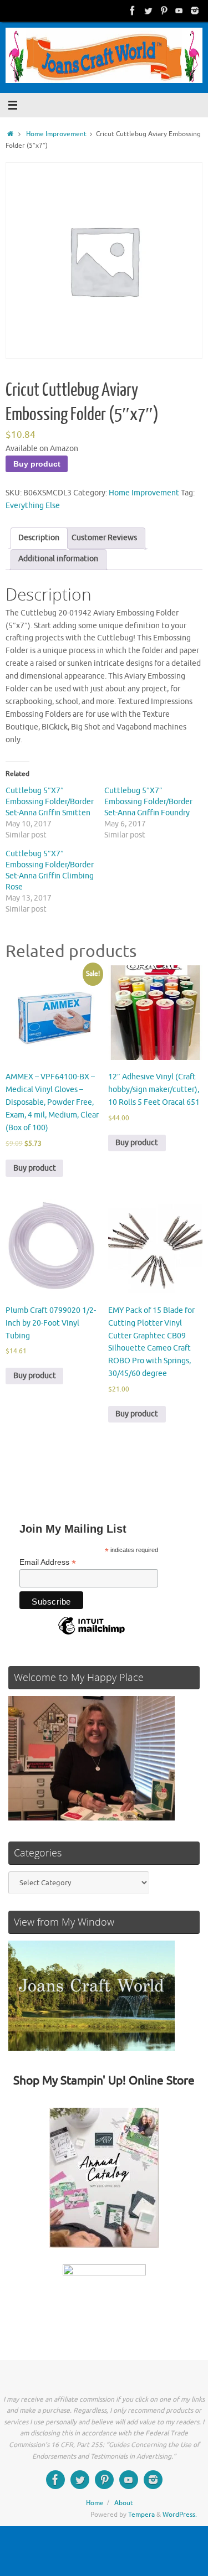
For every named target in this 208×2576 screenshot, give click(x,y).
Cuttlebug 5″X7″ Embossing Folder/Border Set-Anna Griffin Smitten (50, 802)
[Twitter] (148, 11)
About (124, 2503)
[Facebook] (133, 11)
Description (39, 538)
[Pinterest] (164, 11)
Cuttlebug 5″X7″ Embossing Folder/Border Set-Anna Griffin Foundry (148, 802)
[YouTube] (179, 11)
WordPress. (180, 2515)
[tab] (39, 538)
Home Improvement (56, 134)
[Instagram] (195, 11)
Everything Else (33, 506)
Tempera (141, 2515)
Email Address (48, 1562)
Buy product (37, 464)
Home (95, 2503)
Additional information (58, 559)
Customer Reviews (104, 538)
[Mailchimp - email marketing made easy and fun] (92, 1634)
